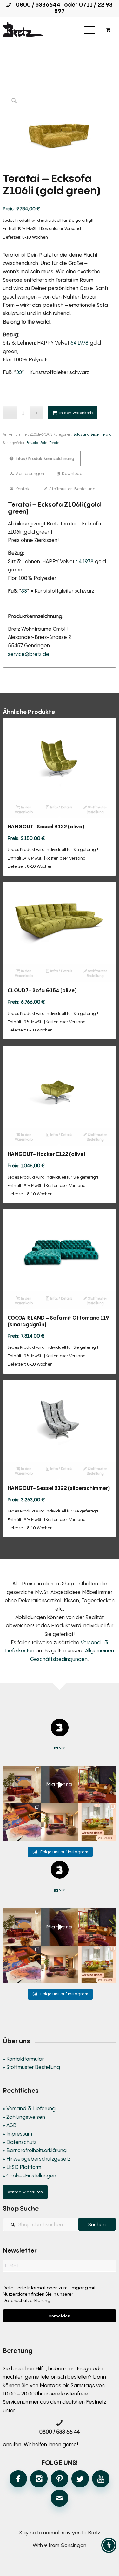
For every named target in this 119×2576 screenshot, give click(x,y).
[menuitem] (90, 30)
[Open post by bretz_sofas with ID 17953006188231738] (22, 1822)
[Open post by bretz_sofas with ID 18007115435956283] (60, 1822)
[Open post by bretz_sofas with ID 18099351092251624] (97, 1785)
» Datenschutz (20, 2142)
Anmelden (60, 2316)
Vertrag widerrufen (25, 2192)
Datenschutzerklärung (27, 2300)
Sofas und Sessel (86, 434)
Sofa (44, 442)
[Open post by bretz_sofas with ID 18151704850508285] (97, 1822)
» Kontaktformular (23, 2059)
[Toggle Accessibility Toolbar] (109, 2545)
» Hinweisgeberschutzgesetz (36, 2159)
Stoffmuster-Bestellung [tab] (72, 489)
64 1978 (79, 343)
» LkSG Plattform (22, 2167)
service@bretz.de (29, 654)
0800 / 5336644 (36, 4)
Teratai (107, 434)
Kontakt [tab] (23, 489)
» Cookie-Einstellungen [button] (30, 2176)
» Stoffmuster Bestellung (31, 2067)
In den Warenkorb (76, 413)
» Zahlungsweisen (24, 2117)
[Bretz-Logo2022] (48, 30)
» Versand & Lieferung (29, 2108)
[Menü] (90, 30)
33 (19, 372)
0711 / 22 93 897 (83, 8)
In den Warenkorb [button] (24, 809)
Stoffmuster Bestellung (97, 809)
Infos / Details (61, 807)
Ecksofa (32, 442)
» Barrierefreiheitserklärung (35, 2150)
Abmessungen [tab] (30, 473)
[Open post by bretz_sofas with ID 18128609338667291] (22, 1785)
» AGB (10, 2125)
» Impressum (17, 2134)
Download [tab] (72, 473)
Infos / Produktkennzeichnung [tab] (44, 458)
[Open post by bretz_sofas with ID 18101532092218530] (60, 1785)
